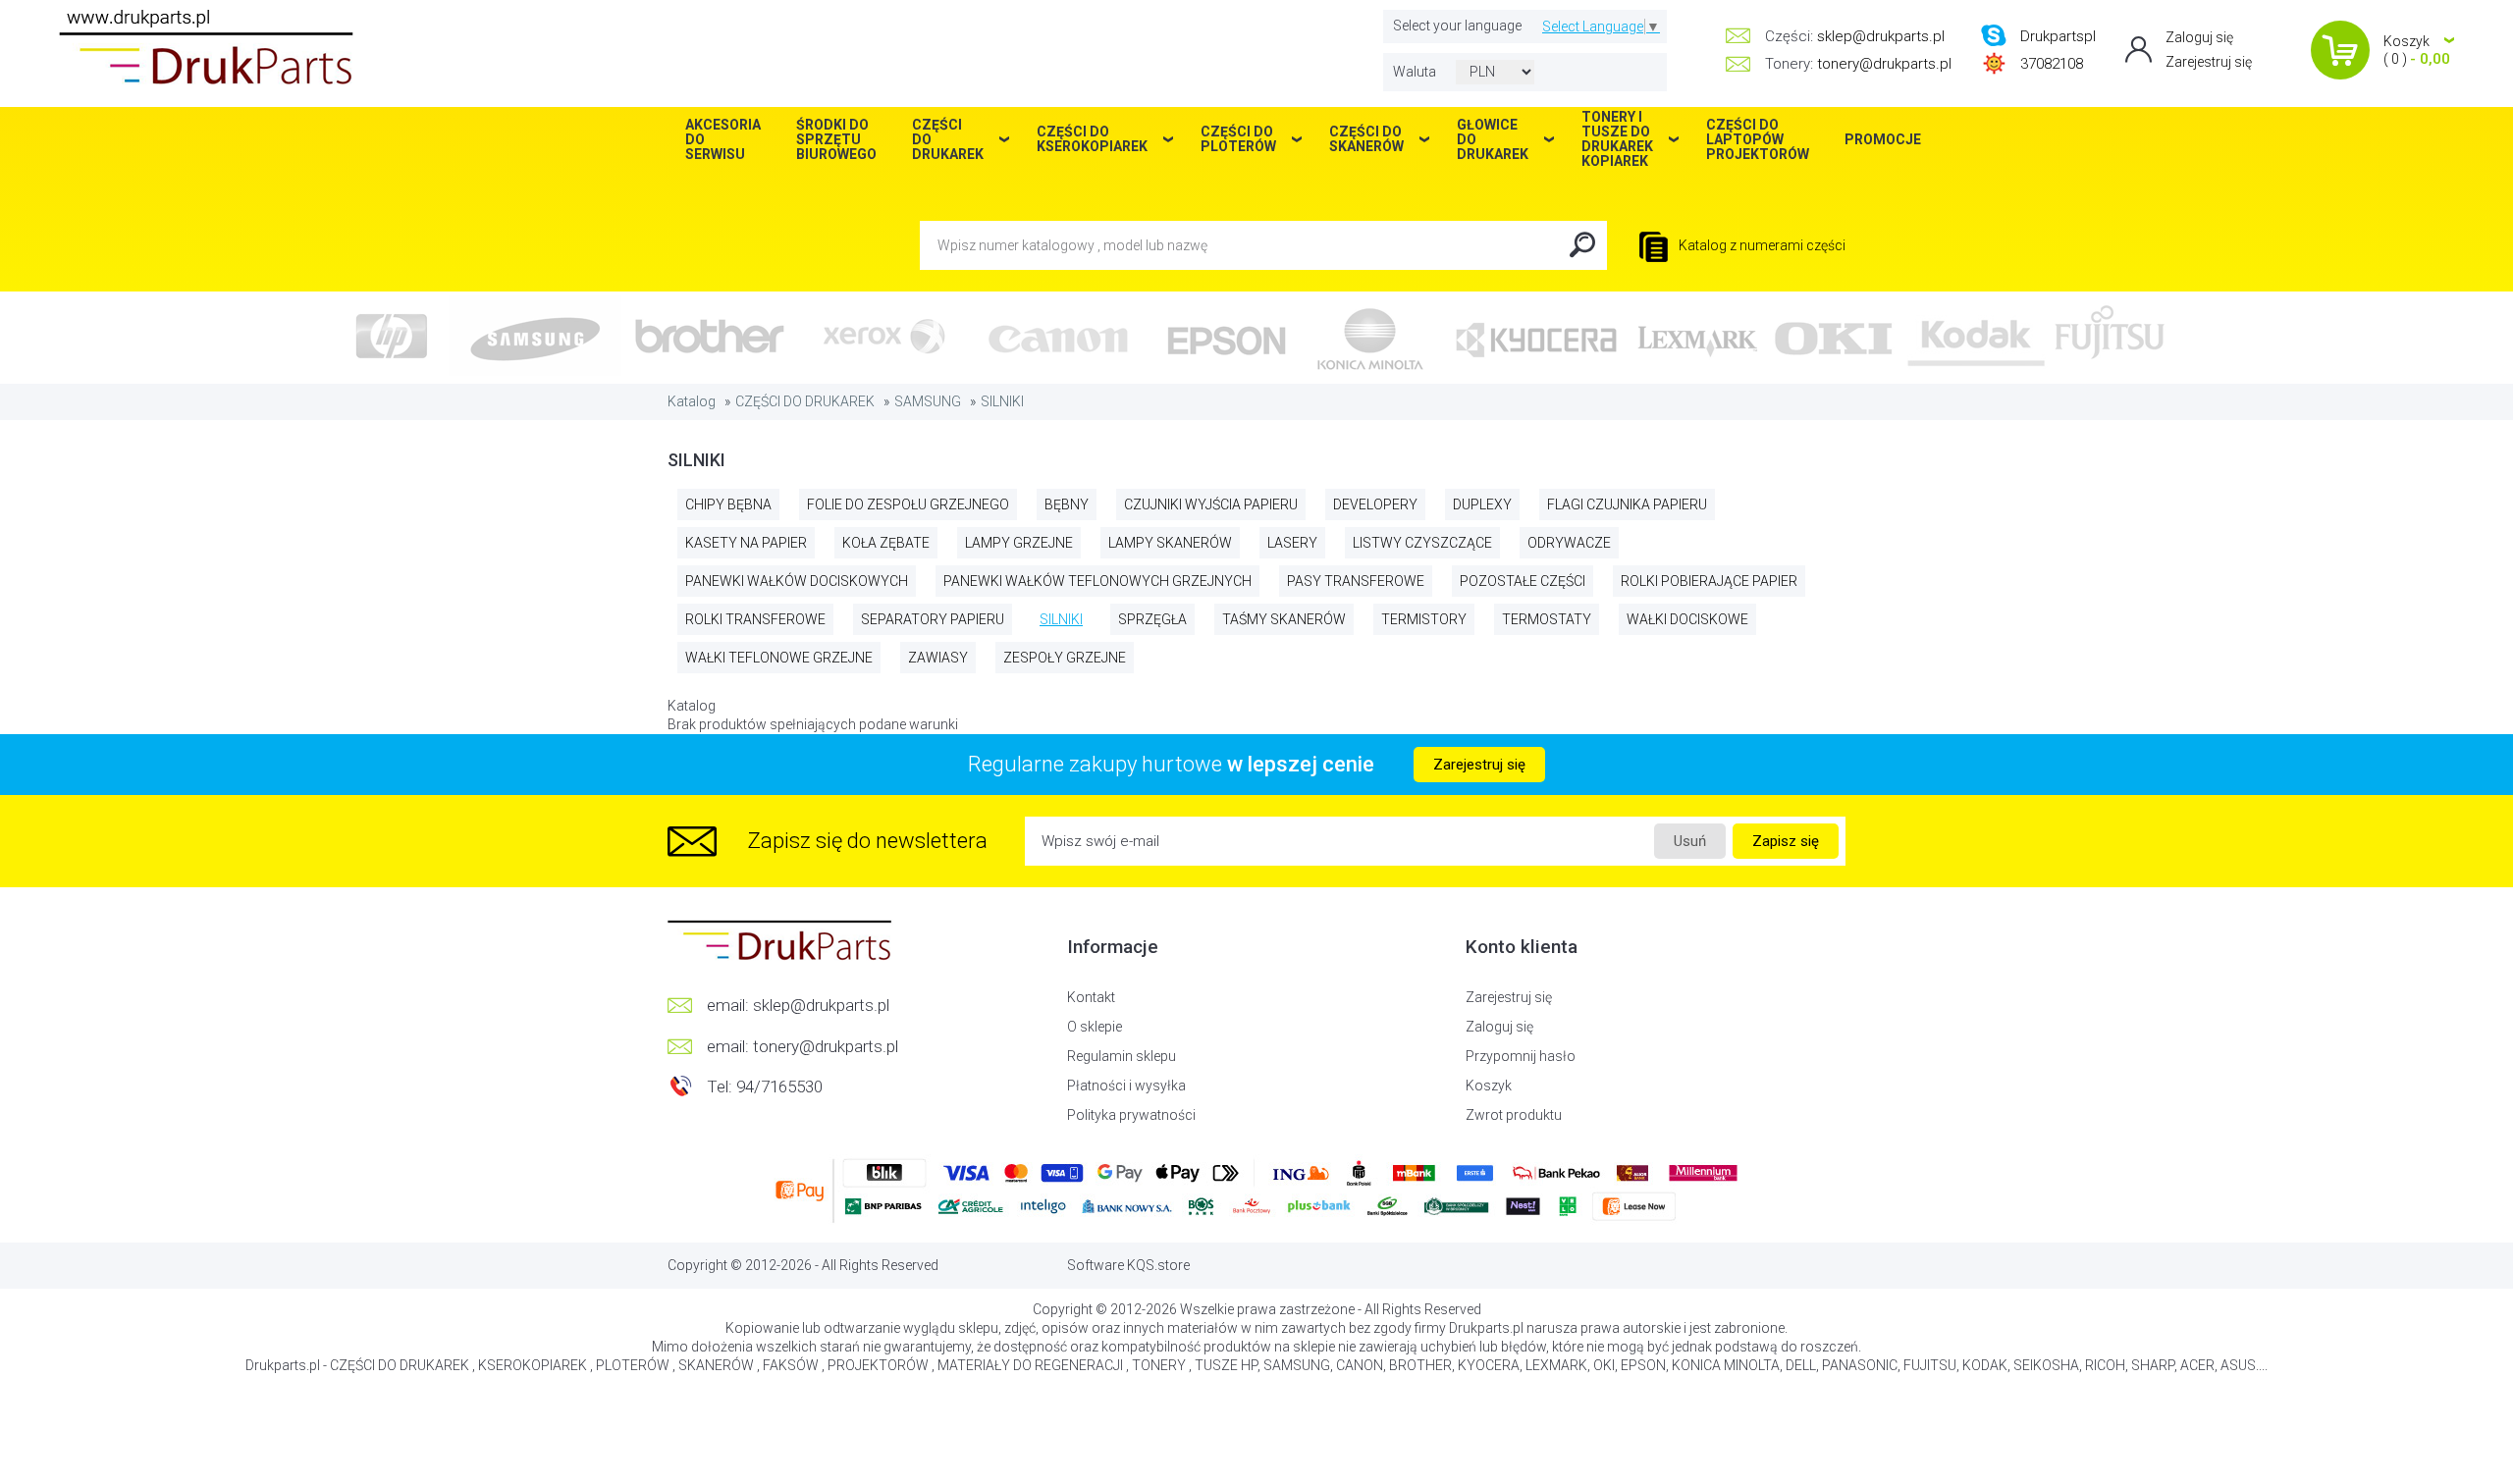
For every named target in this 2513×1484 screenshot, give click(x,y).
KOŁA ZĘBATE (886, 543)
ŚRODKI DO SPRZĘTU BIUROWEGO (836, 139)
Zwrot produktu (1514, 1115)
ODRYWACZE (1569, 543)
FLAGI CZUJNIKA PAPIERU (1627, 504)
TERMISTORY (1424, 619)
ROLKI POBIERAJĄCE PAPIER (1709, 581)
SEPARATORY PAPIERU (933, 619)
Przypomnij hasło (1521, 1056)
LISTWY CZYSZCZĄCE (1422, 543)
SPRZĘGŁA (1152, 619)
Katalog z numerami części (1761, 245)
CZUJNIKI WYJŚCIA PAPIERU (1211, 504)
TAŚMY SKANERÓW (1284, 619)
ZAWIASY (938, 658)
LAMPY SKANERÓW (1170, 543)
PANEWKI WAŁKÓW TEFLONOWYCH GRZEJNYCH (1097, 581)
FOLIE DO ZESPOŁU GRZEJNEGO (908, 504)
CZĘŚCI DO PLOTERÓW (1238, 139)
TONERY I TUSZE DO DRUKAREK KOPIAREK (1617, 139)
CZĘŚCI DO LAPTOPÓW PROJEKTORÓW (1758, 139)
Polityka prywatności (1131, 1115)
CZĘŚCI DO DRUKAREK (805, 401)
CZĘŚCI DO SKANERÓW (1366, 139)
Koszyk (1489, 1086)
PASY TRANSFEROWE (1356, 581)
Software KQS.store (1128, 1265)
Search (1582, 245)
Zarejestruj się (2209, 62)
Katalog (692, 401)
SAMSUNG (928, 401)
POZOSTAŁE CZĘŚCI (1523, 581)
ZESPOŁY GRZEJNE (1065, 658)
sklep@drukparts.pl (1881, 36)
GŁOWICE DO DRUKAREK (1493, 139)
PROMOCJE (1883, 139)
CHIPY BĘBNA (728, 504)
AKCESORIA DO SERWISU (723, 139)
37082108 (2052, 64)
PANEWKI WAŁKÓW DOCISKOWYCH (797, 581)
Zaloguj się (2199, 37)
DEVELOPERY (1375, 504)
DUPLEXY (1482, 504)
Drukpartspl (2058, 36)
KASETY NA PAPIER (746, 543)
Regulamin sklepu (1122, 1056)
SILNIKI (1002, 401)
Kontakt (1091, 997)
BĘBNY (1067, 504)
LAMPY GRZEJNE (1019, 543)
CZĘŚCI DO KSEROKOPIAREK (1092, 139)
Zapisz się (1786, 841)
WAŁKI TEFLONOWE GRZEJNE (779, 658)
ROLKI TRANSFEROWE (755, 619)
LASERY (1292, 543)
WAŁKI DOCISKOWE (1687, 619)
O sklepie (1095, 1027)
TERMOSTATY (1547, 619)
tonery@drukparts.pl (1884, 64)
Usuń (1690, 841)
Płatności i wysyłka (1126, 1086)
